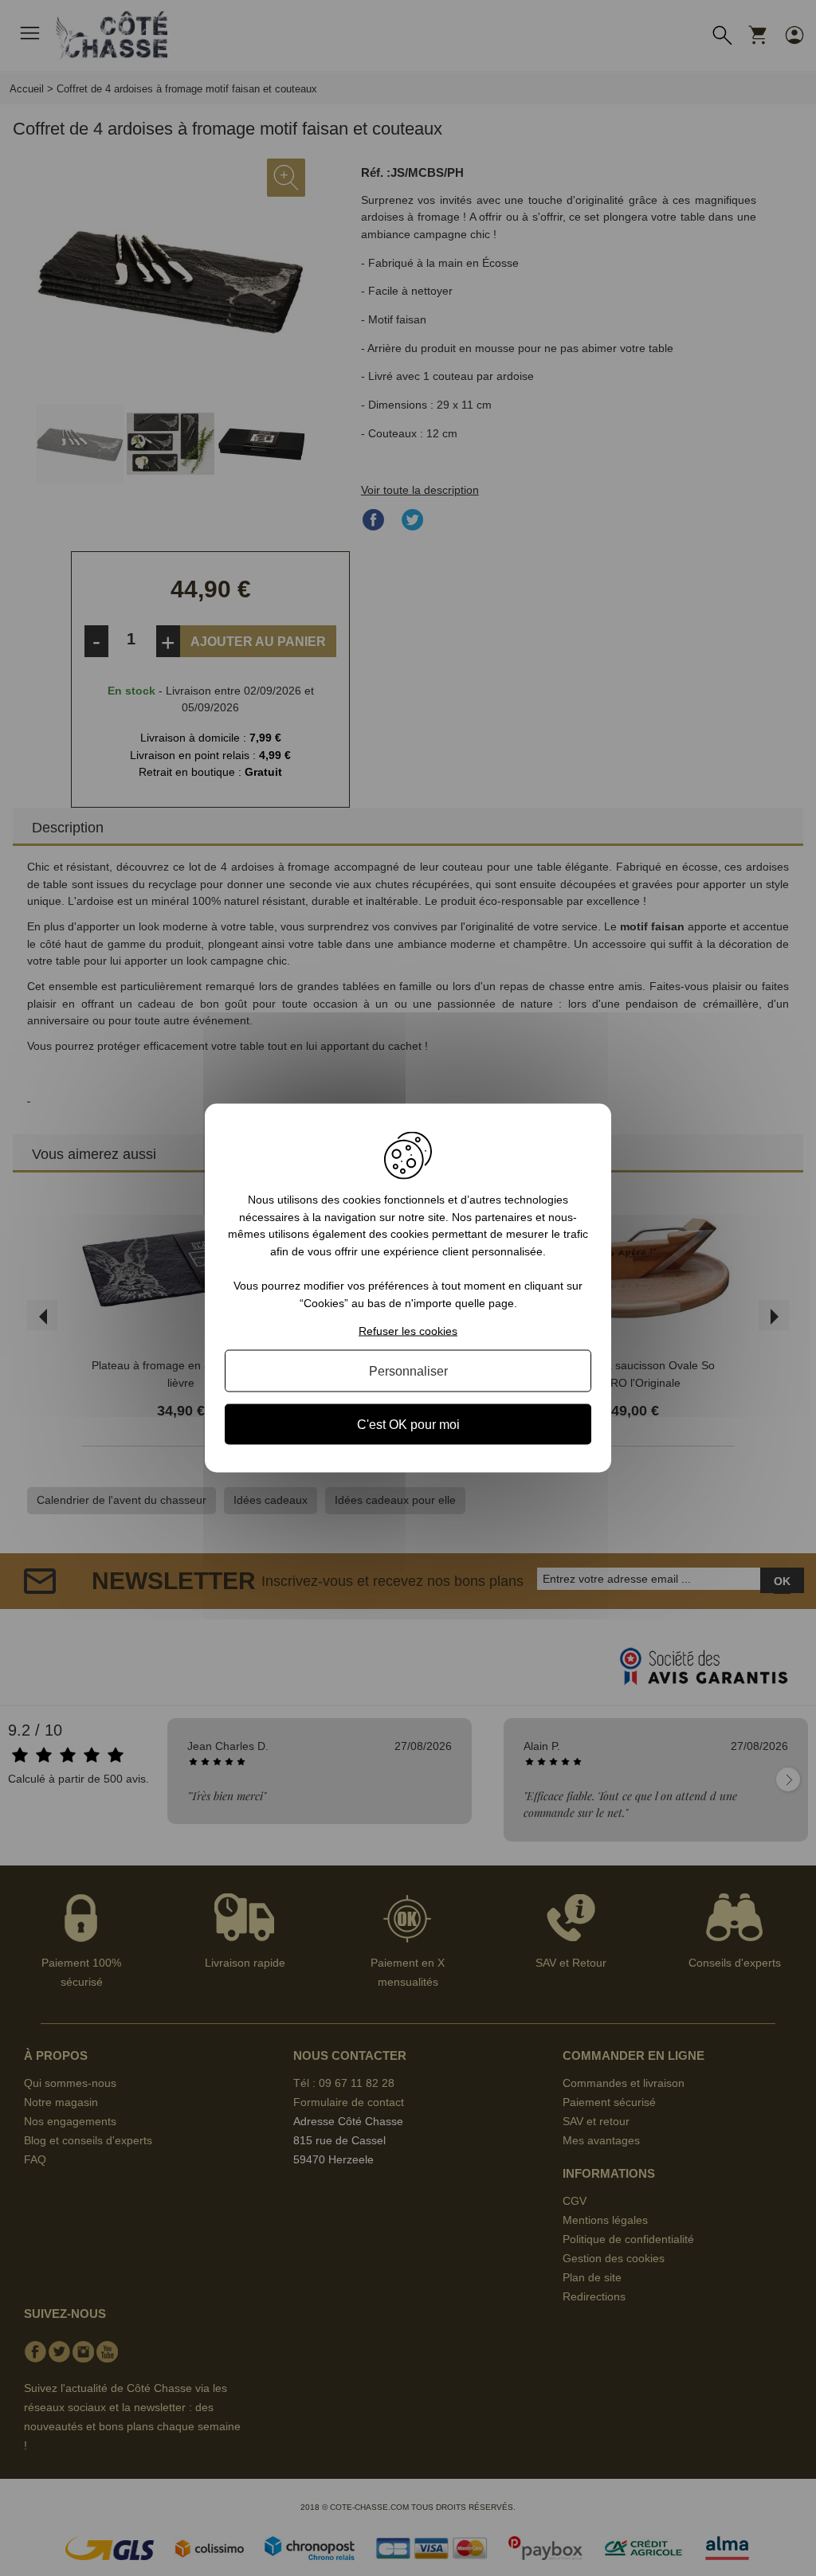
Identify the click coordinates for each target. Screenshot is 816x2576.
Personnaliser (408, 1370)
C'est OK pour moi (408, 1424)
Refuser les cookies (408, 1330)
